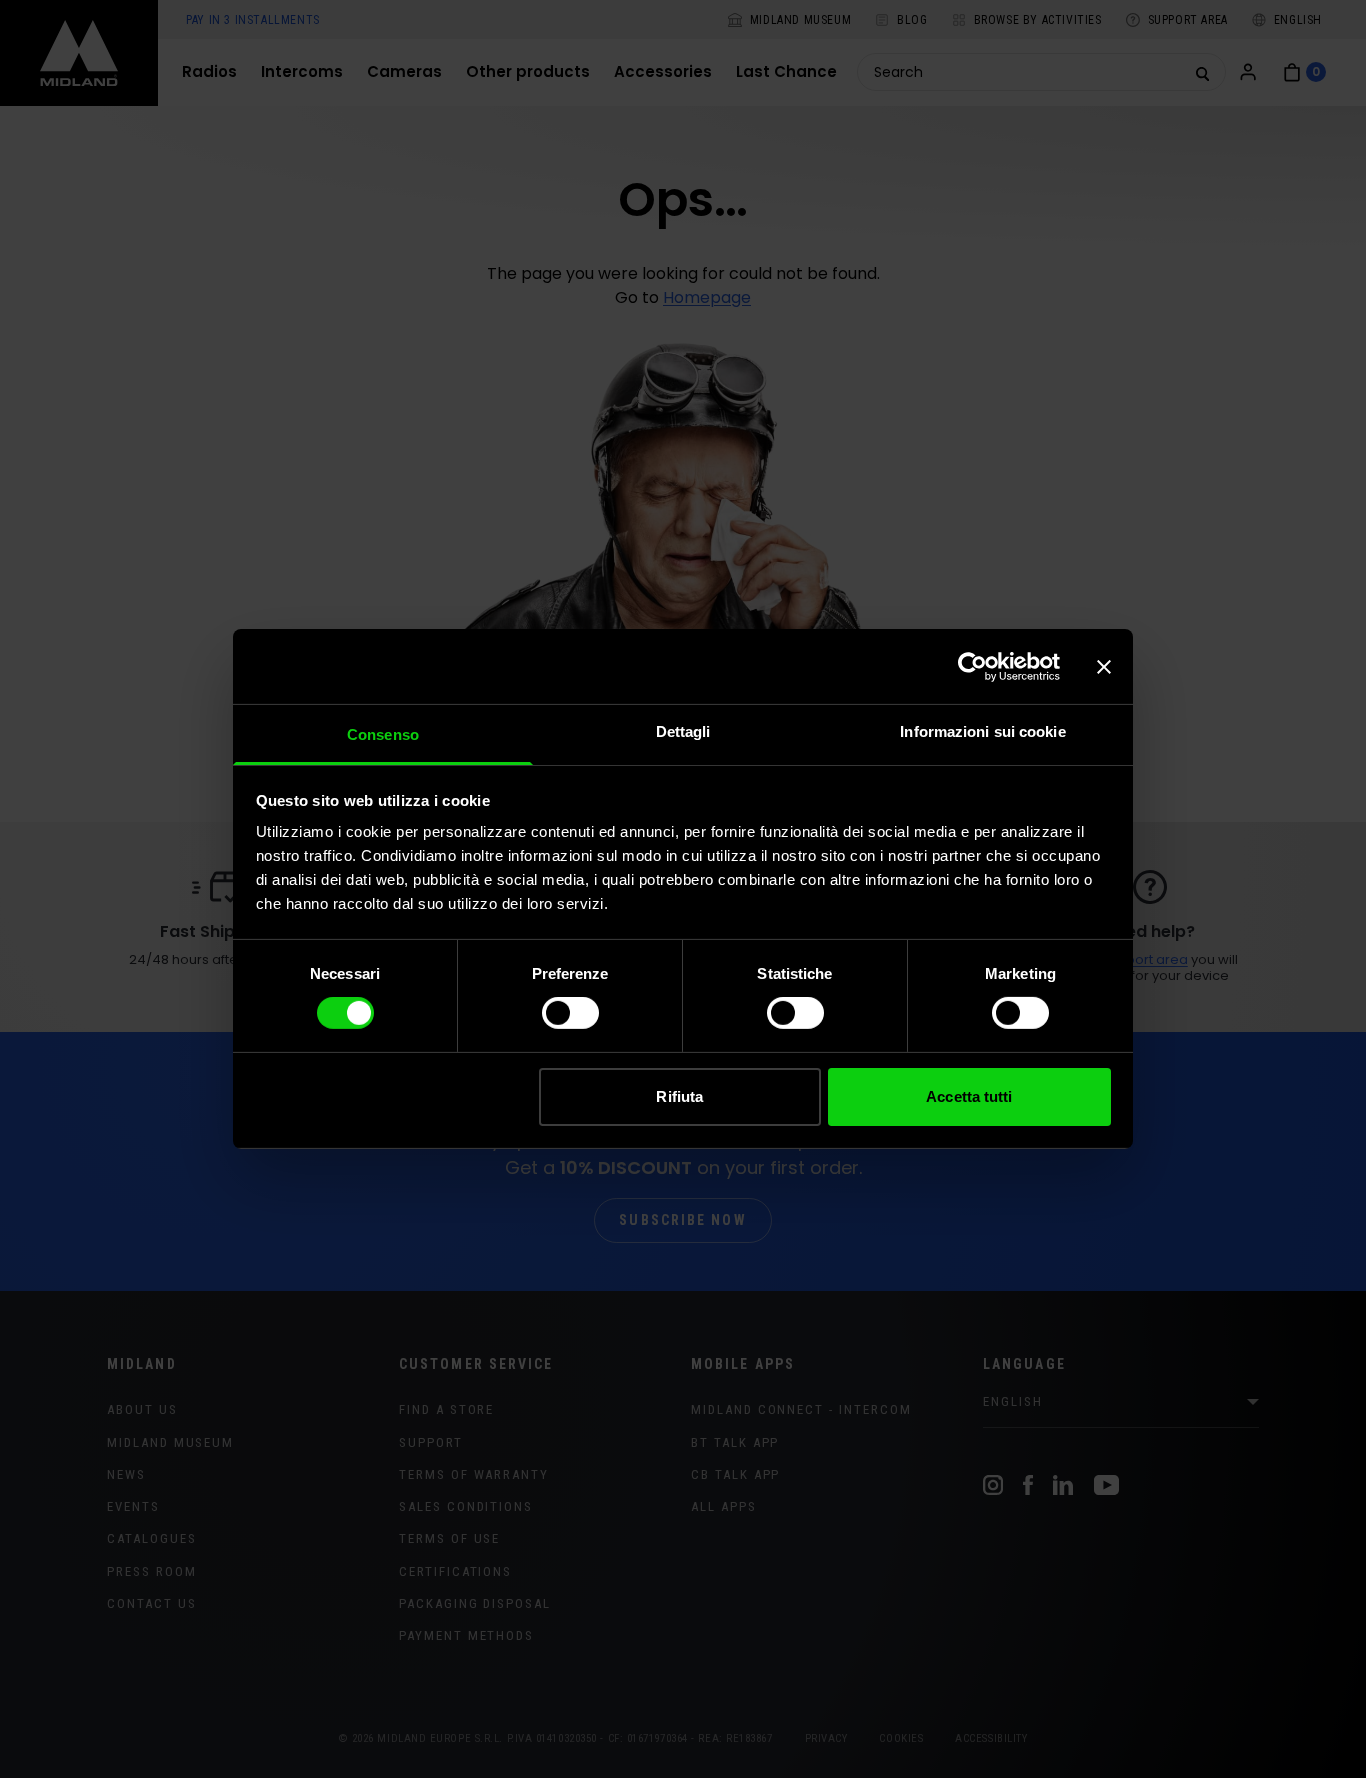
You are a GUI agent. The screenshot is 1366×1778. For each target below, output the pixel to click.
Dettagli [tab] (683, 731)
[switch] (570, 1013)
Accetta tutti (969, 1096)
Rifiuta (679, 1096)
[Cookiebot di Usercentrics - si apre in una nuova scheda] (972, 666)
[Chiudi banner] (1104, 666)
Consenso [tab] (383, 734)
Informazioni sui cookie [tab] (982, 731)
